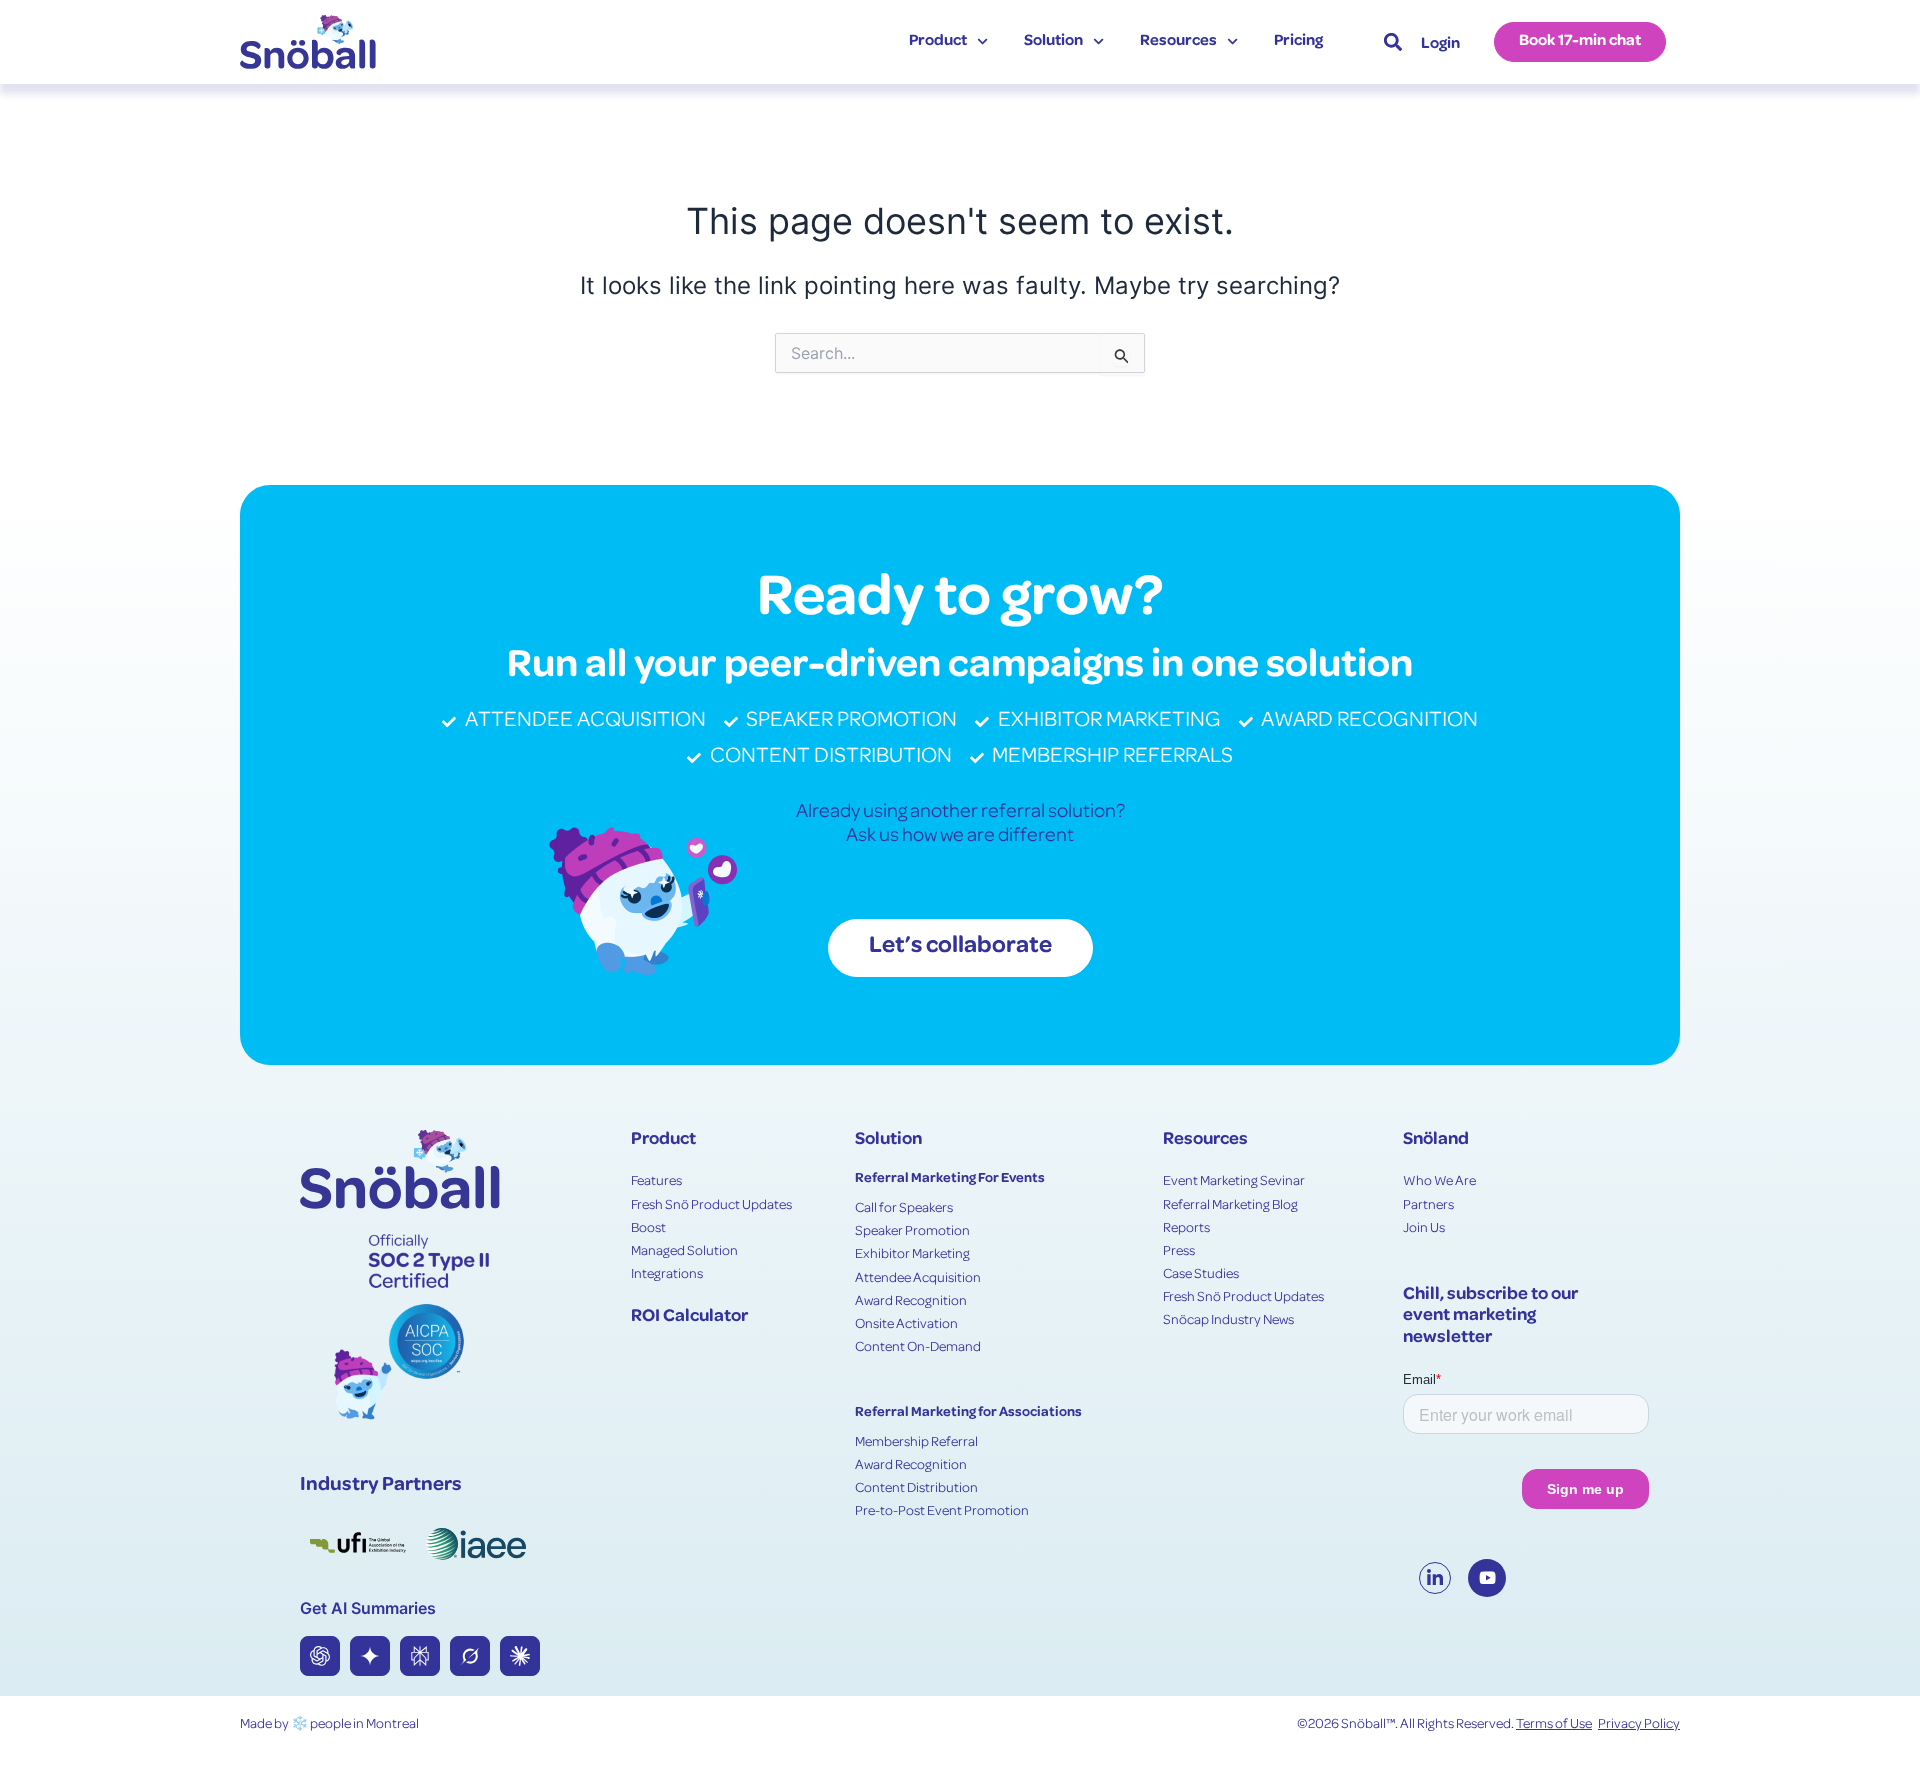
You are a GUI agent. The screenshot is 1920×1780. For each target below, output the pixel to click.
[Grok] (470, 1656)
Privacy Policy (1639, 1725)
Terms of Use (1554, 1725)
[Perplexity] (420, 1656)
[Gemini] (370, 1656)
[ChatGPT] (320, 1656)
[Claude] (520, 1656)
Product (938, 42)
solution (1053, 42)
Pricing (1298, 42)
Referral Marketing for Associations (968, 1413)
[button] (1392, 41)
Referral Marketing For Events (950, 1179)
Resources (1178, 42)
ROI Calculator (689, 1317)
